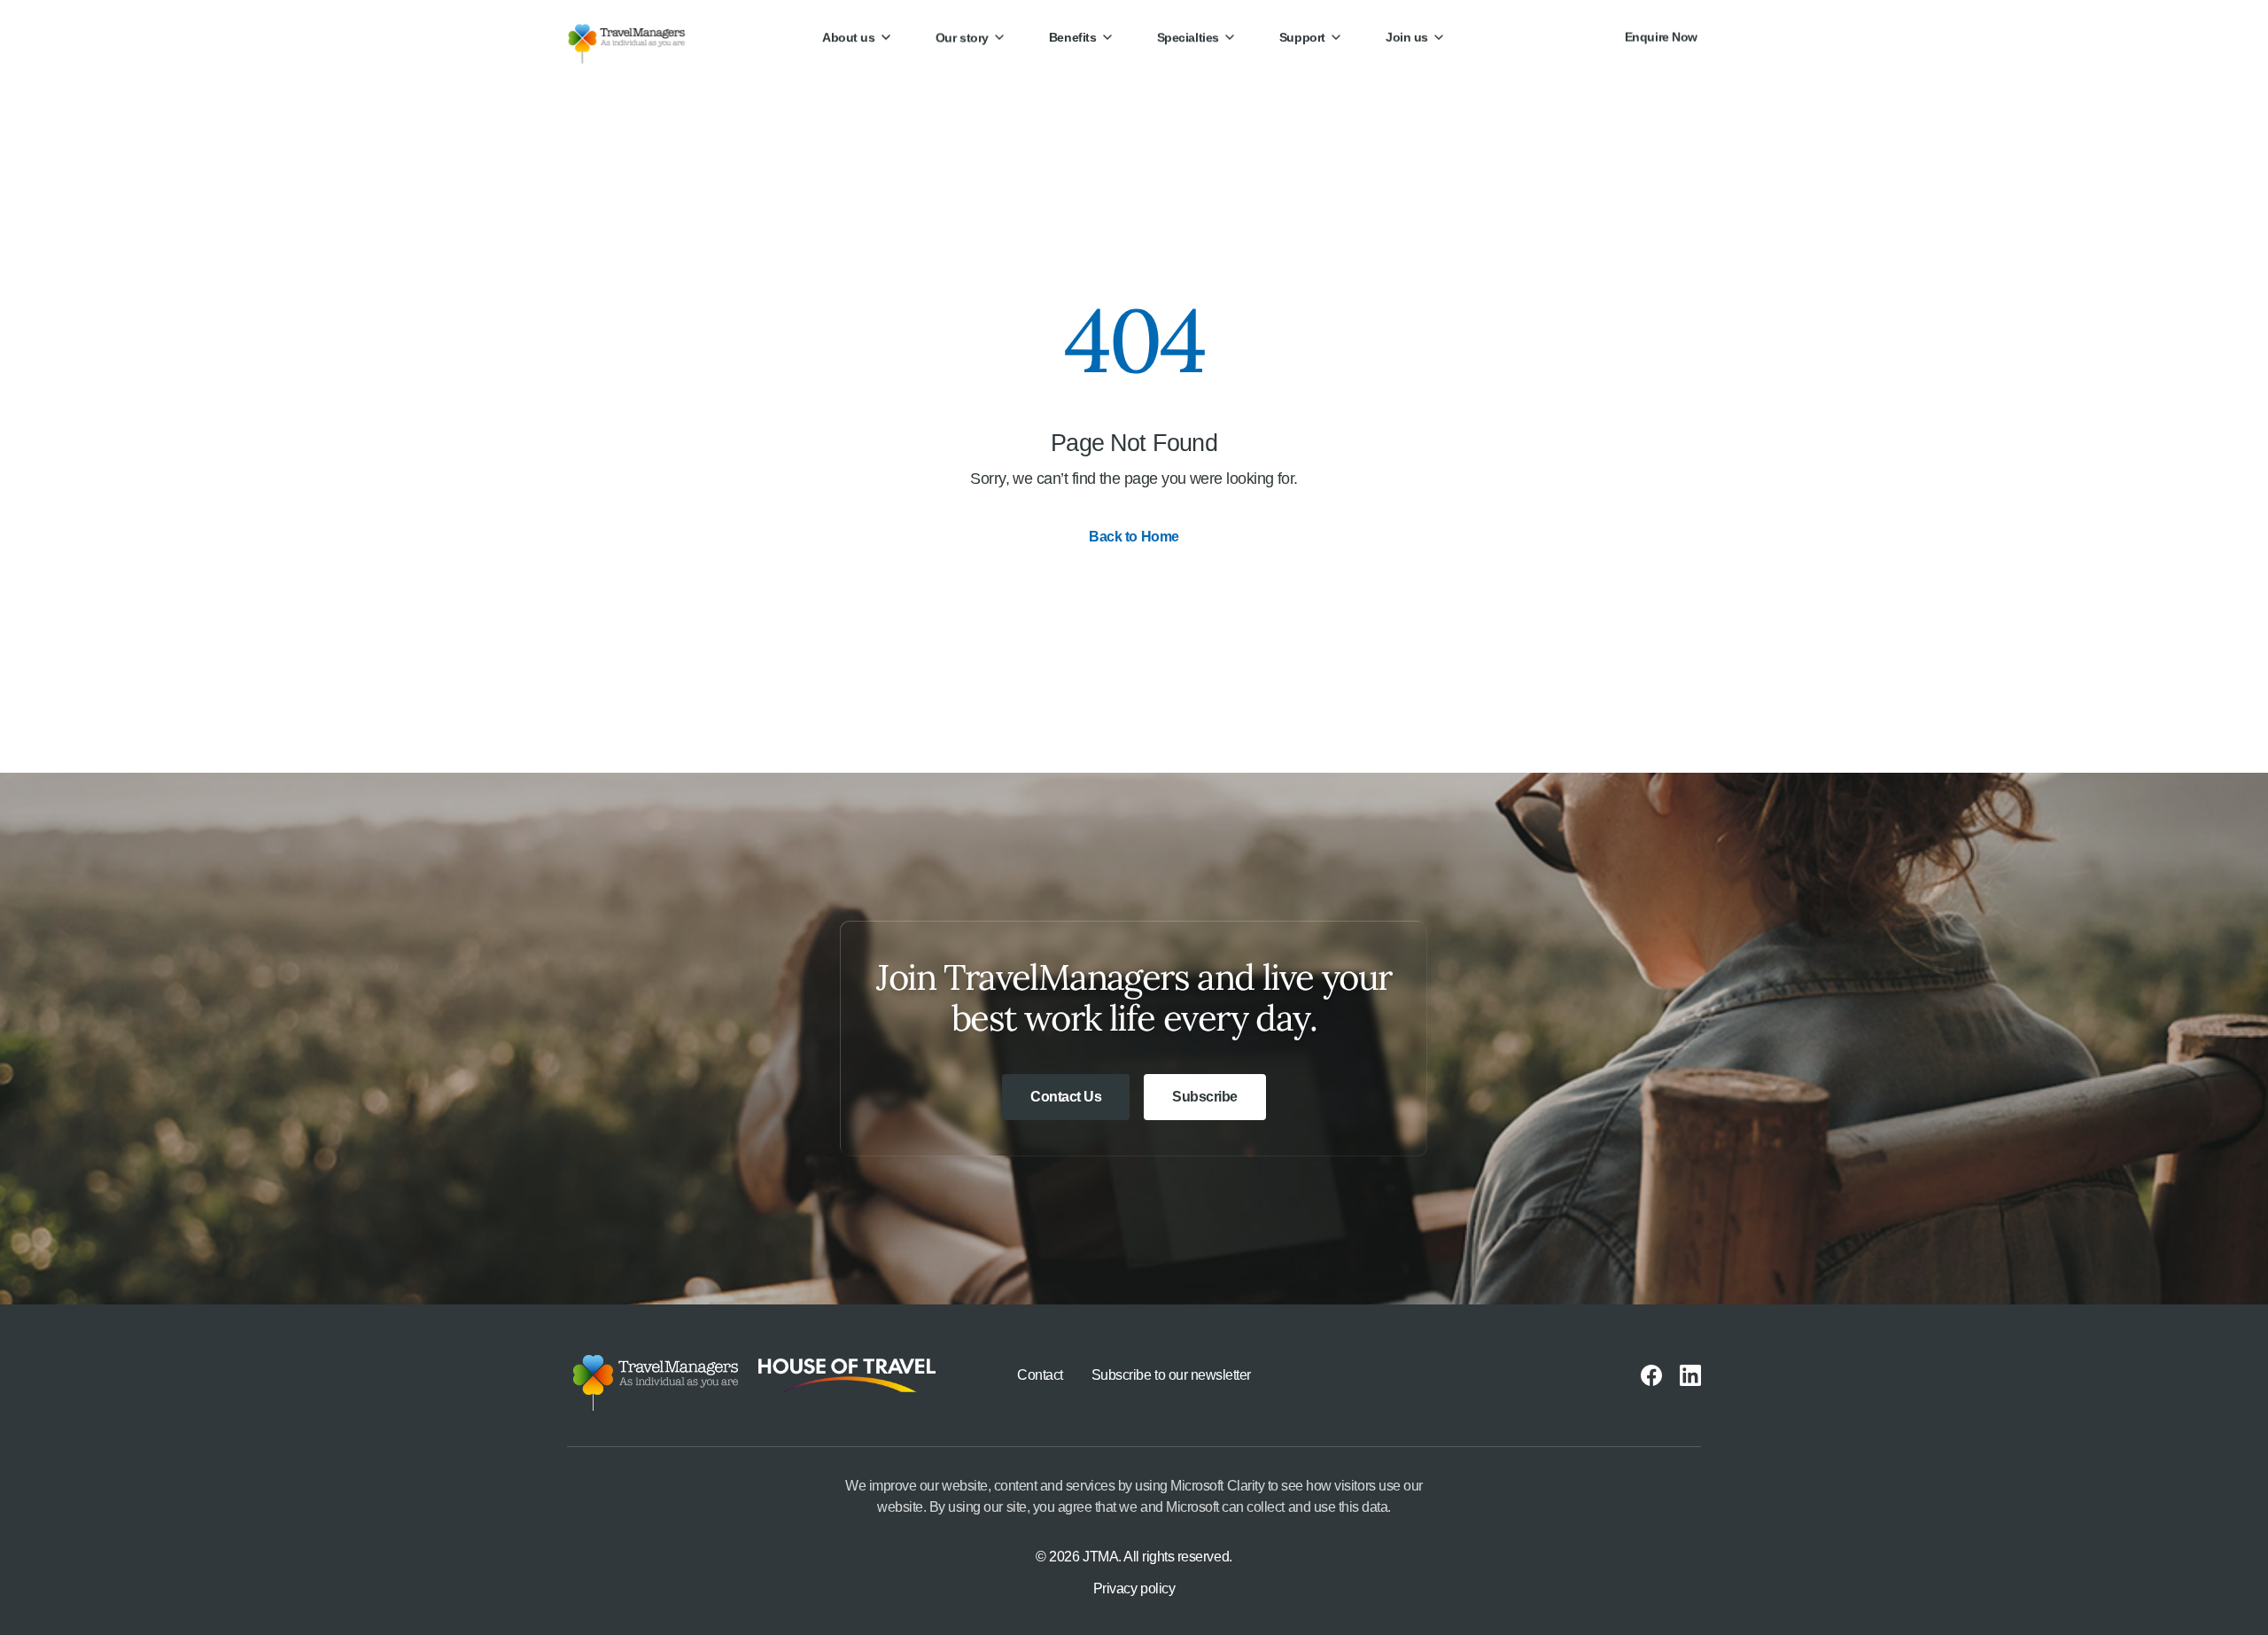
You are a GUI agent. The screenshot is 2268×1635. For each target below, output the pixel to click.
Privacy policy (1134, 1588)
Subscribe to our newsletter (1171, 1375)
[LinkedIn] (1690, 1375)
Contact (1040, 1375)
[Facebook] (1651, 1375)
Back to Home (1134, 537)
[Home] (641, 37)
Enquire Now (1661, 37)
